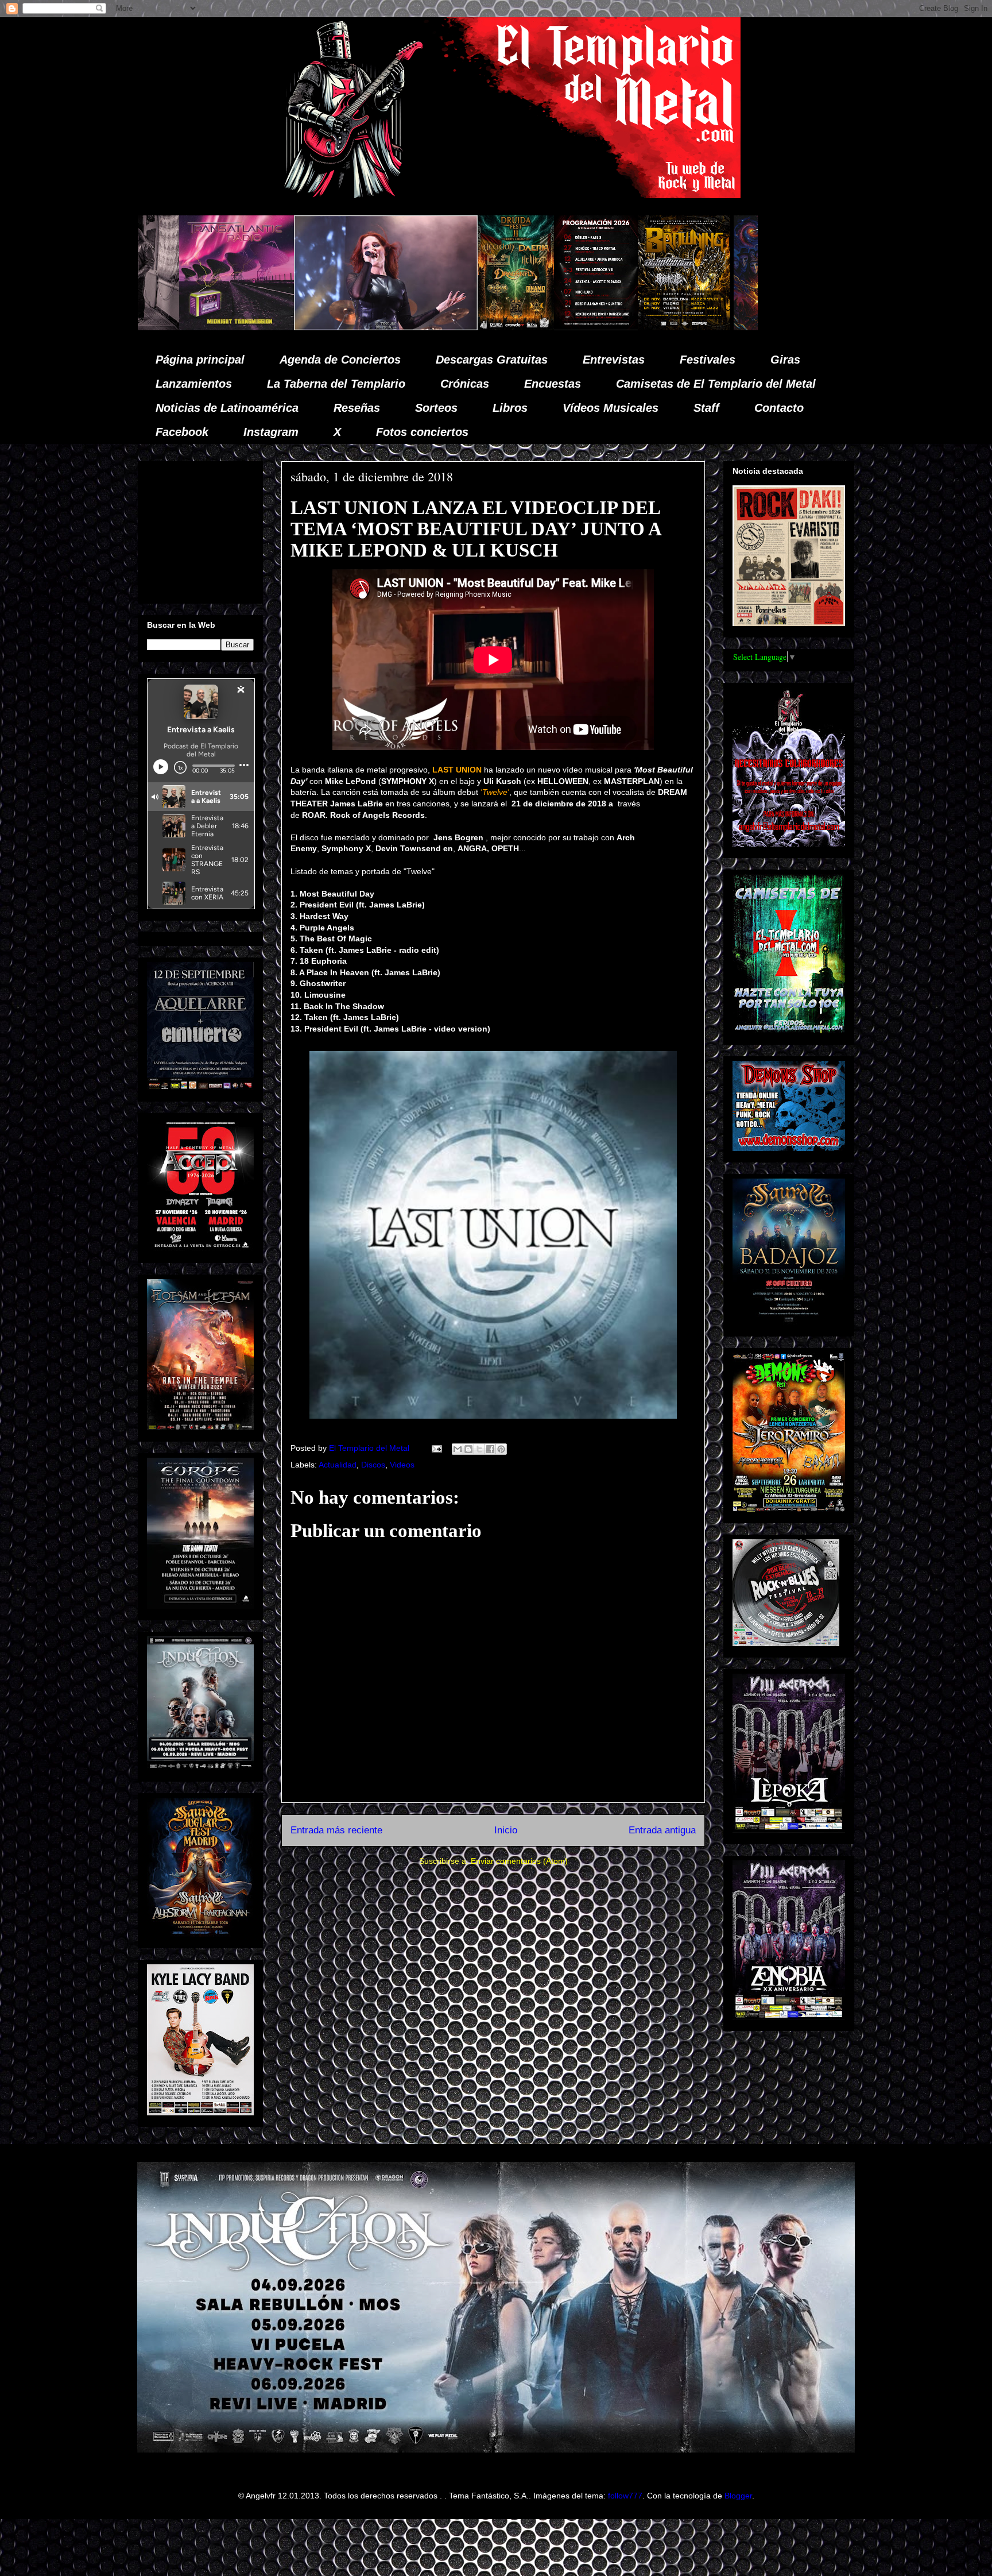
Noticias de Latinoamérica (227, 408)
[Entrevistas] (733, 327)
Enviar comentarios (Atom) (519, 1861)
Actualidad (338, 1465)
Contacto (779, 408)
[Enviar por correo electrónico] (458, 1449)
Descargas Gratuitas (492, 360)
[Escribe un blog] (468, 1449)
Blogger (738, 2496)
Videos (402, 1465)
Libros (510, 408)
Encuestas (553, 384)
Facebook (182, 432)
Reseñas (357, 408)
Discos (373, 1465)
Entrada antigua (662, 1830)
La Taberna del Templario (336, 384)
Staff (706, 408)
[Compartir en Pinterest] (501, 1449)
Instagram (271, 432)
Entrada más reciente (336, 1830)
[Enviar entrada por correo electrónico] (436, 1448)
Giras (785, 360)
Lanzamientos (194, 384)
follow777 (625, 2496)
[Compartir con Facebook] (490, 1449)
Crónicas (465, 384)
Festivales (708, 360)
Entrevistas (614, 360)
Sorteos (436, 408)
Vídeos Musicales (611, 408)
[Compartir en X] (479, 1449)
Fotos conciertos (422, 432)
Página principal (200, 360)
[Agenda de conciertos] (365, 327)
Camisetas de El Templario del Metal (716, 384)
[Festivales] (285, 327)
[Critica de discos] (560, 327)
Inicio (506, 1830)
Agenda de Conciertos (340, 360)
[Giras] (453, 327)
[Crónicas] (155, 327)
